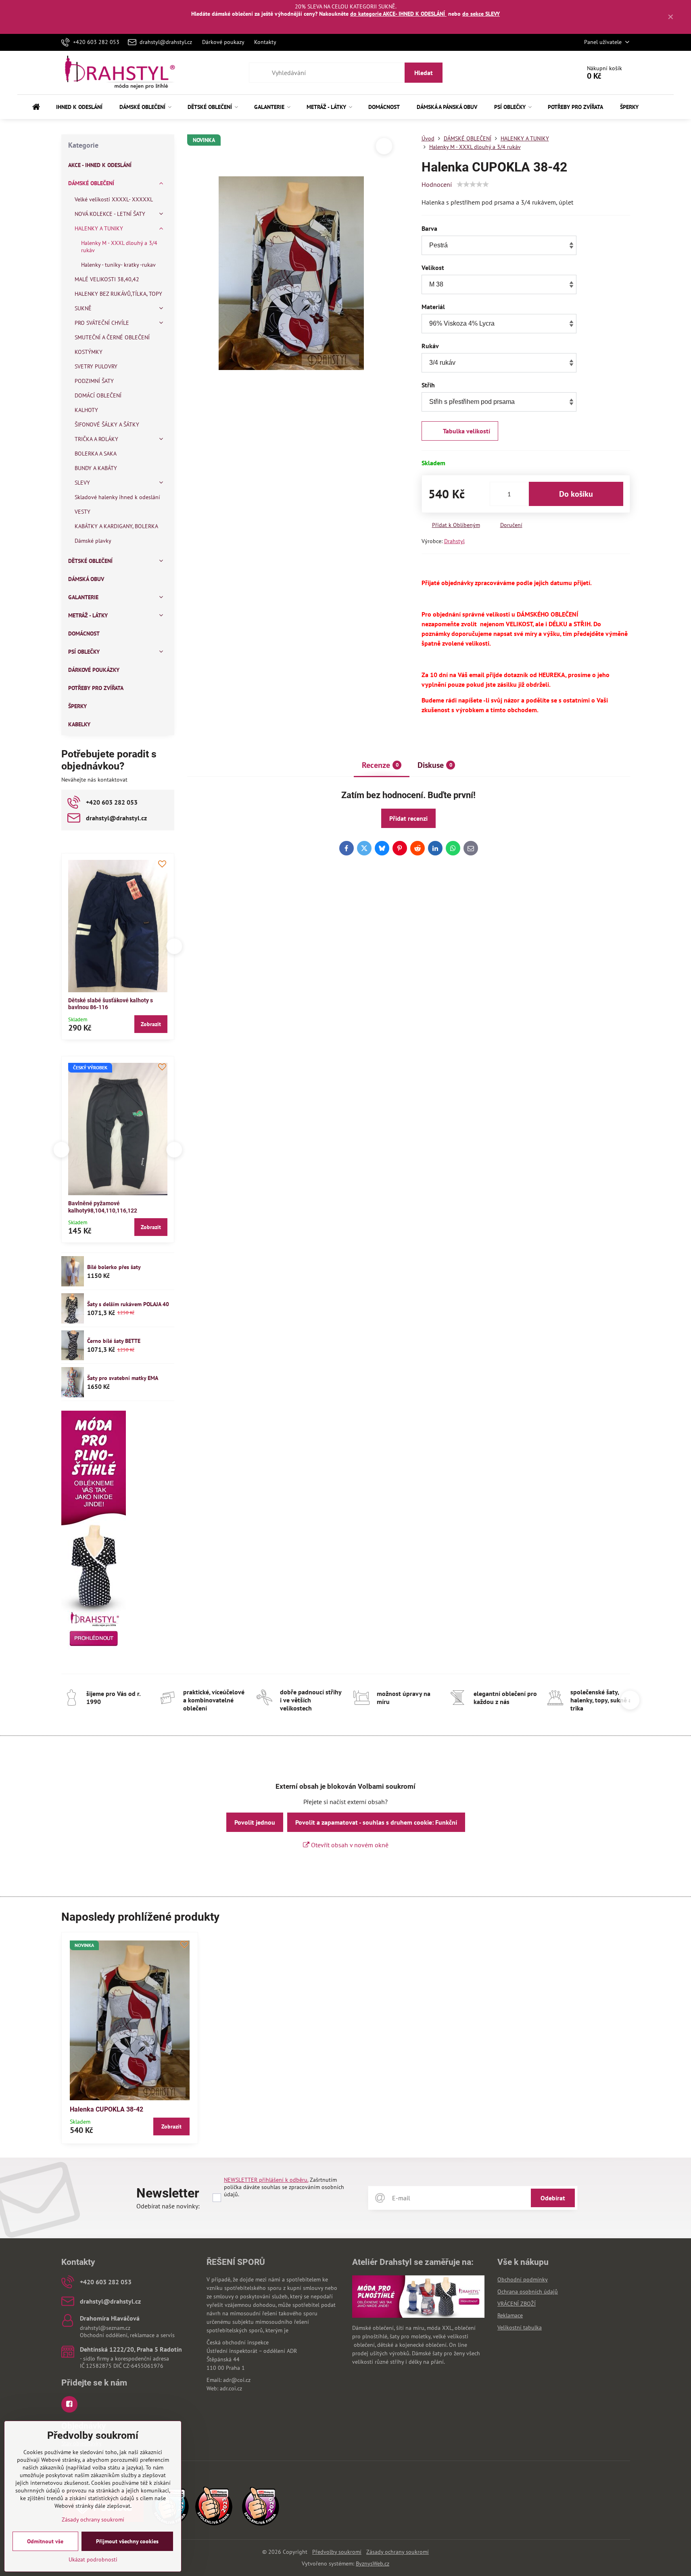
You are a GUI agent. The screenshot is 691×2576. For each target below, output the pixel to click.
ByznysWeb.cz (373, 2563)
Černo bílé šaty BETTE (114, 1341)
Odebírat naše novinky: (168, 2206)
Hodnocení (437, 184)
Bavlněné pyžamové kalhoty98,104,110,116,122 (63, 1207)
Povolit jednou (255, 1822)
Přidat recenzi (408, 818)
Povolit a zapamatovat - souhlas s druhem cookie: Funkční (376, 1822)
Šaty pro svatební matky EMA (123, 1378)
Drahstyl (454, 541)
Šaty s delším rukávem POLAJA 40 (128, 1304)
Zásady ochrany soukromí (398, 2552)
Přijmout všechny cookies (127, 2541)
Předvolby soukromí (337, 2552)
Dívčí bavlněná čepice (175, 1203)
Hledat (424, 73)
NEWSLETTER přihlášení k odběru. (266, 2180)
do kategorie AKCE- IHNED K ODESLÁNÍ (398, 14)
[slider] (473, 184)
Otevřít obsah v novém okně (349, 1845)
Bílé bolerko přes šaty (114, 1267)
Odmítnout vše (45, 2541)
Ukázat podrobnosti (93, 2559)
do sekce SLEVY (481, 14)
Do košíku (576, 494)
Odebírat (553, 2198)
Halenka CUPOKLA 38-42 (106, 2109)
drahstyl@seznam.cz (105, 2328)
